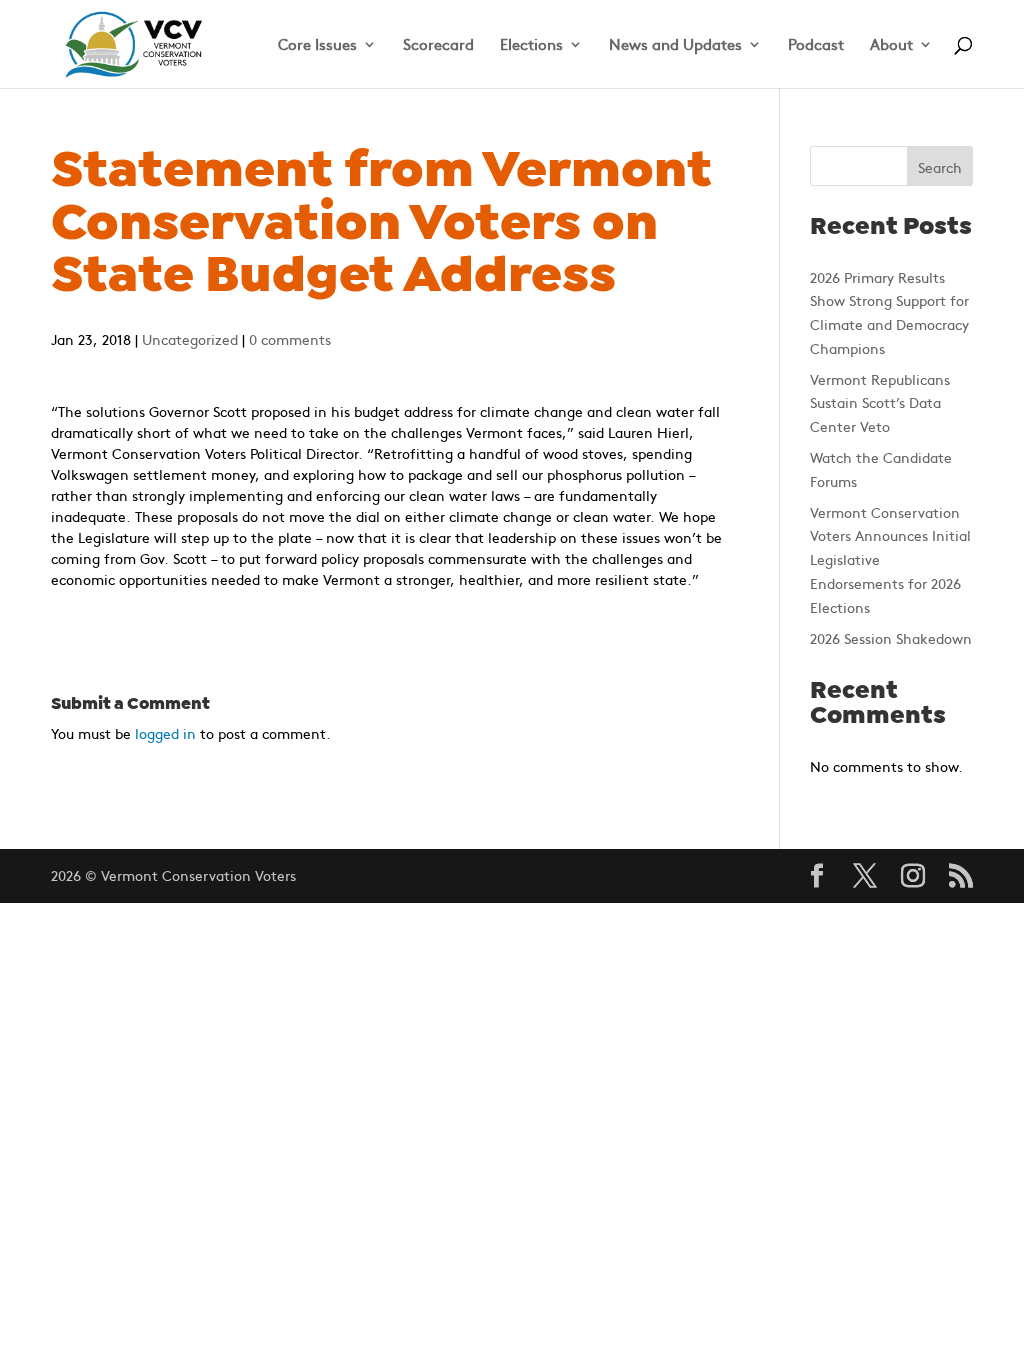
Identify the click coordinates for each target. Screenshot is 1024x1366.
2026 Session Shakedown (891, 638)
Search (940, 167)
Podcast (816, 45)
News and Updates (675, 45)
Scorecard (438, 45)
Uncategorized (190, 339)
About (891, 45)
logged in (165, 733)
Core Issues (317, 45)
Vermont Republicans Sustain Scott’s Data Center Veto (880, 403)
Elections (531, 45)
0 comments (290, 339)
